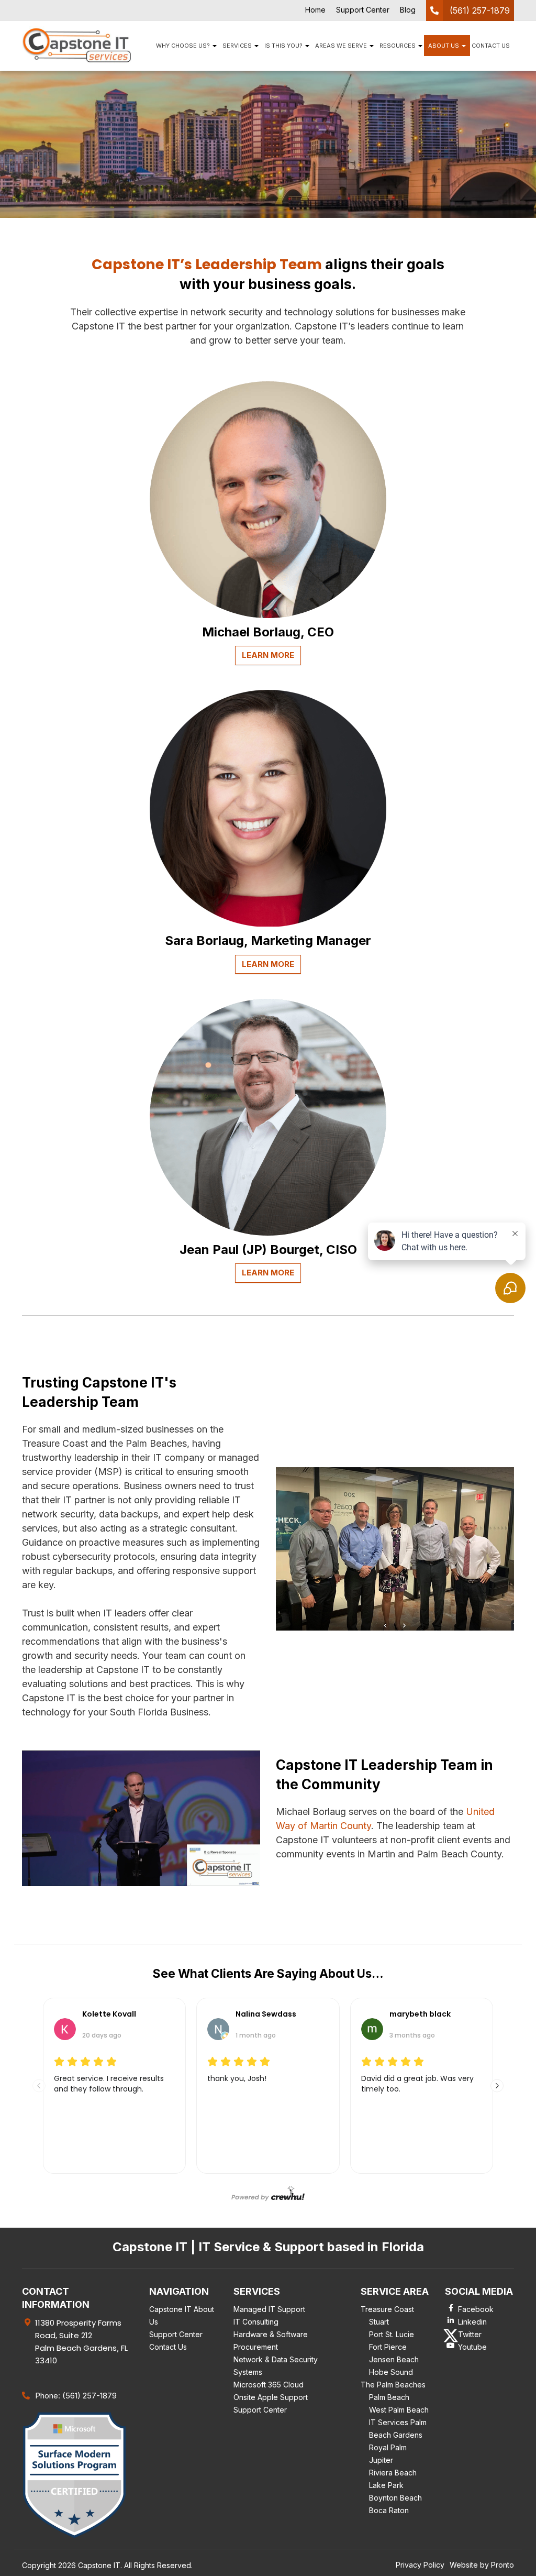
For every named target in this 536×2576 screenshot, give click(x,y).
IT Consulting (256, 2322)
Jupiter (381, 2460)
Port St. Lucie (392, 2334)
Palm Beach (389, 2397)
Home (315, 10)
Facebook (476, 2309)
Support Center (363, 10)
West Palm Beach (399, 2410)
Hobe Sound (391, 2372)
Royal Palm (388, 2447)
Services (238, 46)
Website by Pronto (482, 2565)
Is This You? (284, 46)
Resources (398, 46)
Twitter (470, 2334)
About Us (444, 46)
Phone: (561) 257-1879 (76, 2396)
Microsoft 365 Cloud (269, 2385)
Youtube (472, 2347)
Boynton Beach (395, 2498)
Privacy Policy (420, 2565)
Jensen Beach (394, 2359)
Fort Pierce (388, 2347)
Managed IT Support (269, 2309)
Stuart (379, 2322)
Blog (408, 10)
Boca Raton (389, 2510)
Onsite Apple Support (271, 2397)
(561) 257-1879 (480, 10)
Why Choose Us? (184, 46)
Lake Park (386, 2485)
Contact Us (491, 46)
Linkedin (472, 2322)
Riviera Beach (393, 2473)
